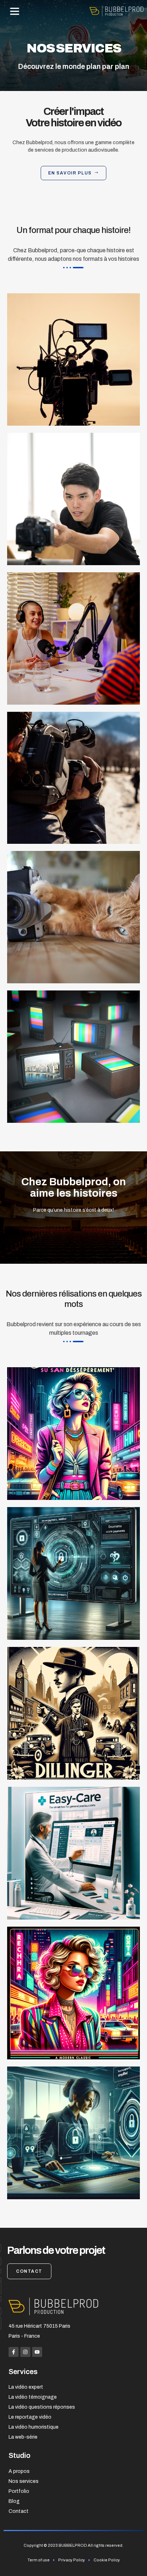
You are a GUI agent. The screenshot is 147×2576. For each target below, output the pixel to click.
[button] (15, 11)
